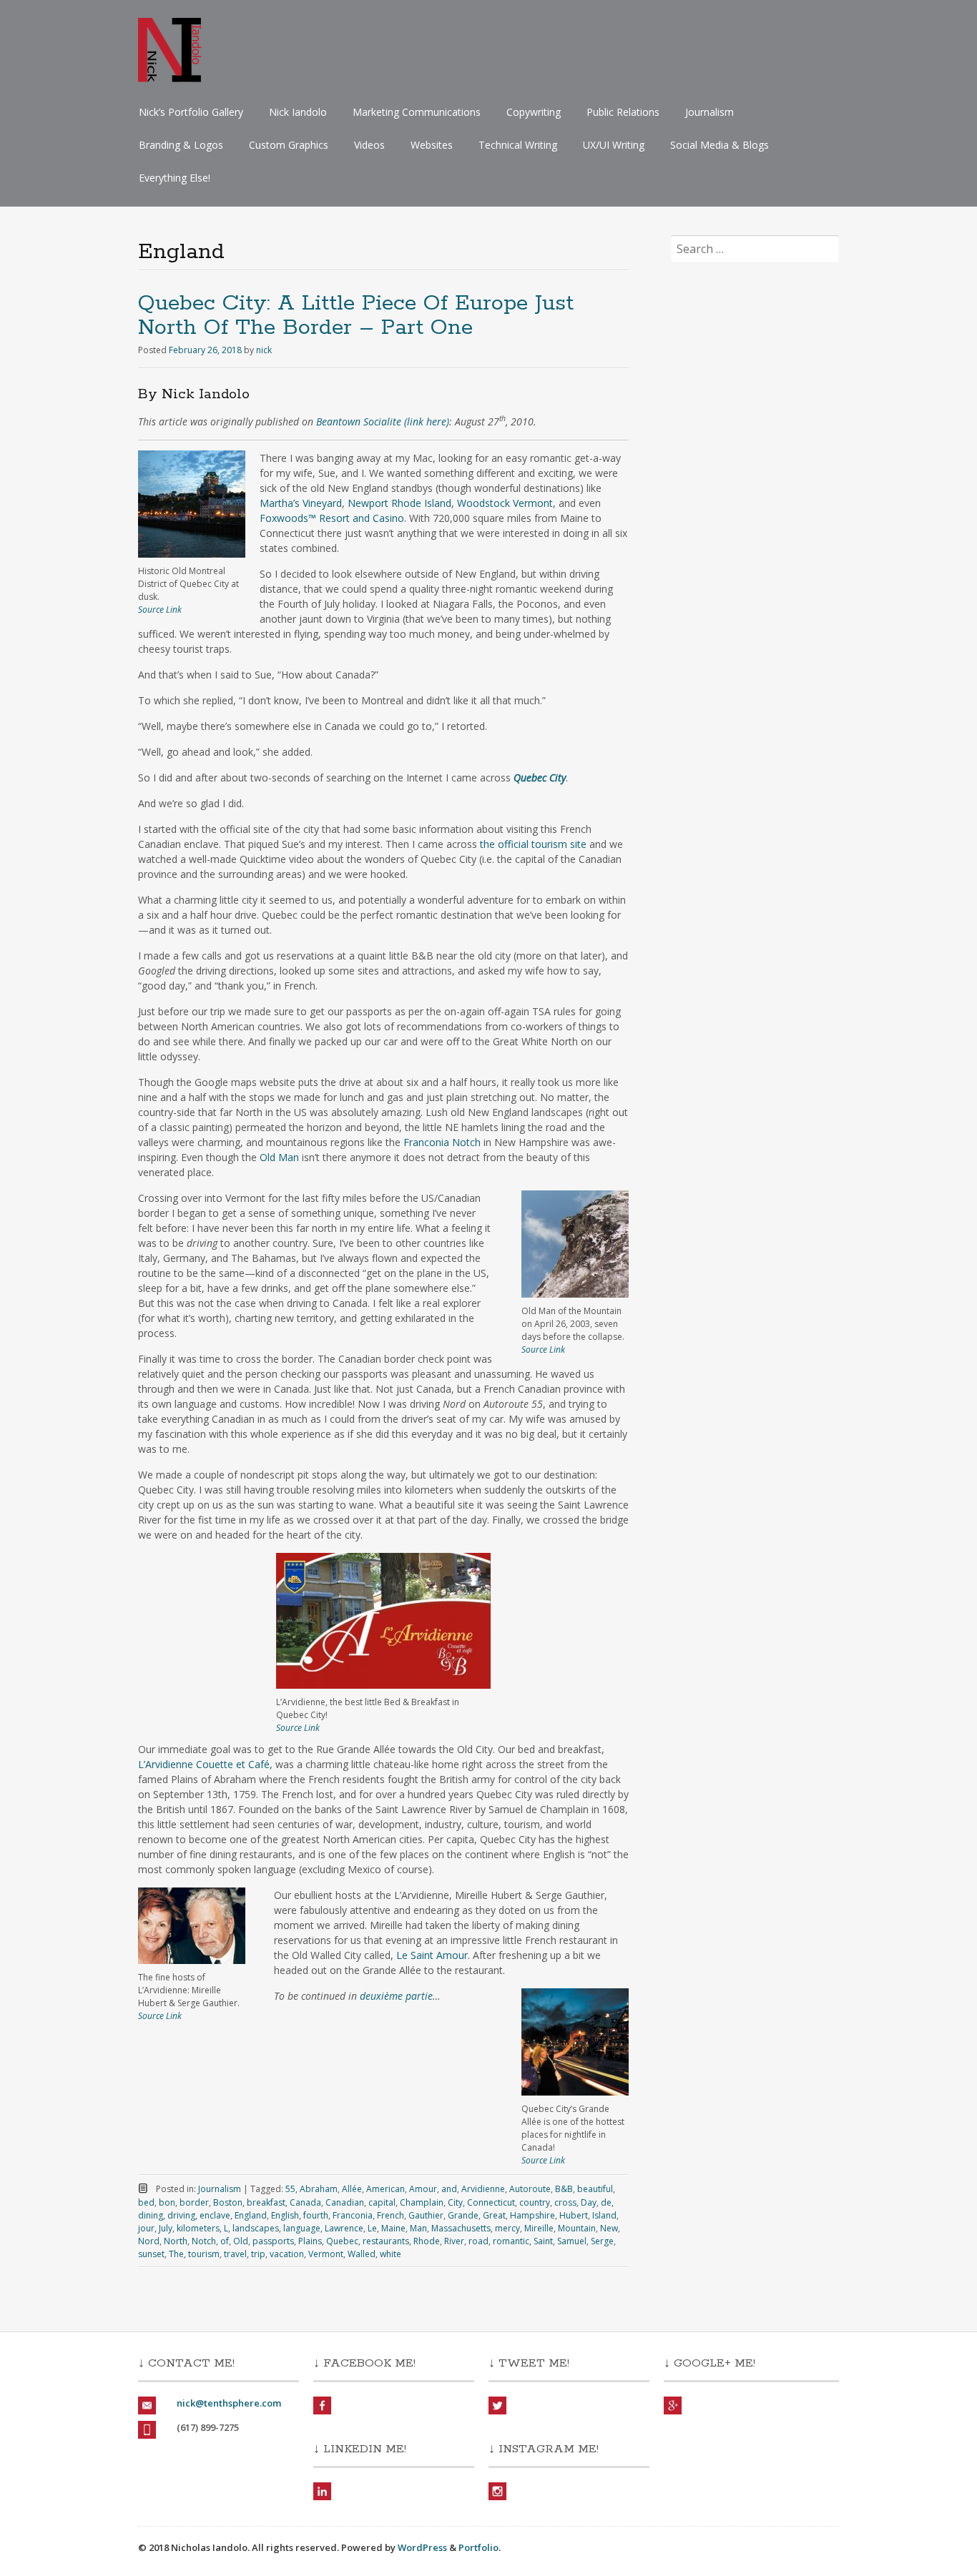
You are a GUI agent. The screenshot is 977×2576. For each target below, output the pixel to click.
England (251, 2215)
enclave (215, 2215)
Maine (393, 2228)
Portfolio (478, 2547)
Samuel (572, 2241)
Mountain (577, 2228)
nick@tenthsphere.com (229, 2403)
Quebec (342, 2241)
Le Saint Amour (432, 1955)
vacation (287, 2254)
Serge (602, 2241)
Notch (204, 2241)
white (391, 2254)
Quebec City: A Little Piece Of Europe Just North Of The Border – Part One (356, 316)
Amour (423, 2189)
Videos (369, 145)
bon (167, 2202)
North (176, 2241)
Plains (310, 2241)
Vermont (326, 2254)
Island (604, 2215)
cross (565, 2202)
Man (418, 2228)
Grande (463, 2215)
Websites (432, 145)
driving (181, 2215)
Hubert (574, 2215)
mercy (507, 2228)
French (391, 2215)
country (535, 2202)
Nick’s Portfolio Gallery (191, 112)
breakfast (266, 2202)
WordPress (422, 2547)
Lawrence (344, 2228)
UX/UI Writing (614, 145)
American (386, 2189)
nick (264, 350)
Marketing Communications (417, 112)
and (449, 2189)
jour (146, 2228)
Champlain (422, 2202)
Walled (362, 2254)
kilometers (198, 2228)
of (225, 2241)
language (302, 2228)
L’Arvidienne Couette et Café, (205, 1764)
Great (494, 2215)
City (455, 2202)
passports (273, 2241)
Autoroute (530, 2189)
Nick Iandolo (298, 112)
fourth (316, 2215)
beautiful (595, 2189)
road (478, 2241)
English (285, 2215)
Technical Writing (518, 145)
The (176, 2254)
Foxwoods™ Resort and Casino (332, 518)
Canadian (345, 2202)
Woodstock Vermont (505, 503)
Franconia (353, 2215)
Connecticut (491, 2202)
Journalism (710, 112)
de (606, 2202)
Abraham (319, 2189)
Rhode (427, 2241)
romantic (511, 2241)
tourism (204, 2254)
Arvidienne (483, 2189)
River (454, 2241)
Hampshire (532, 2215)
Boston (228, 2202)
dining (151, 2215)
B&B (564, 2189)
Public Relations (623, 112)
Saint (543, 2241)
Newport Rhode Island (399, 503)
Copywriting (534, 112)
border (194, 2202)
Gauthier (426, 2215)
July (166, 2228)
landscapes (256, 2228)
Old (241, 2241)
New (609, 2228)
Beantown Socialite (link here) (383, 421)
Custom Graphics (289, 145)
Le (372, 2228)
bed (146, 2202)
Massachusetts (461, 2228)
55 (290, 2189)
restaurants (386, 2241)
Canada (305, 2202)
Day (589, 2202)
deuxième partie (396, 1996)
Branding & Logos (181, 145)
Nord (149, 2241)
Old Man (279, 1157)
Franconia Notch (442, 1142)
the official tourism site (533, 844)
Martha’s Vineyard (301, 503)
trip (258, 2254)
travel (235, 2254)
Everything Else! (175, 178)
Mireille (539, 2228)
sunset (151, 2254)
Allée (352, 2189)
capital (382, 2202)
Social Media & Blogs (720, 145)
